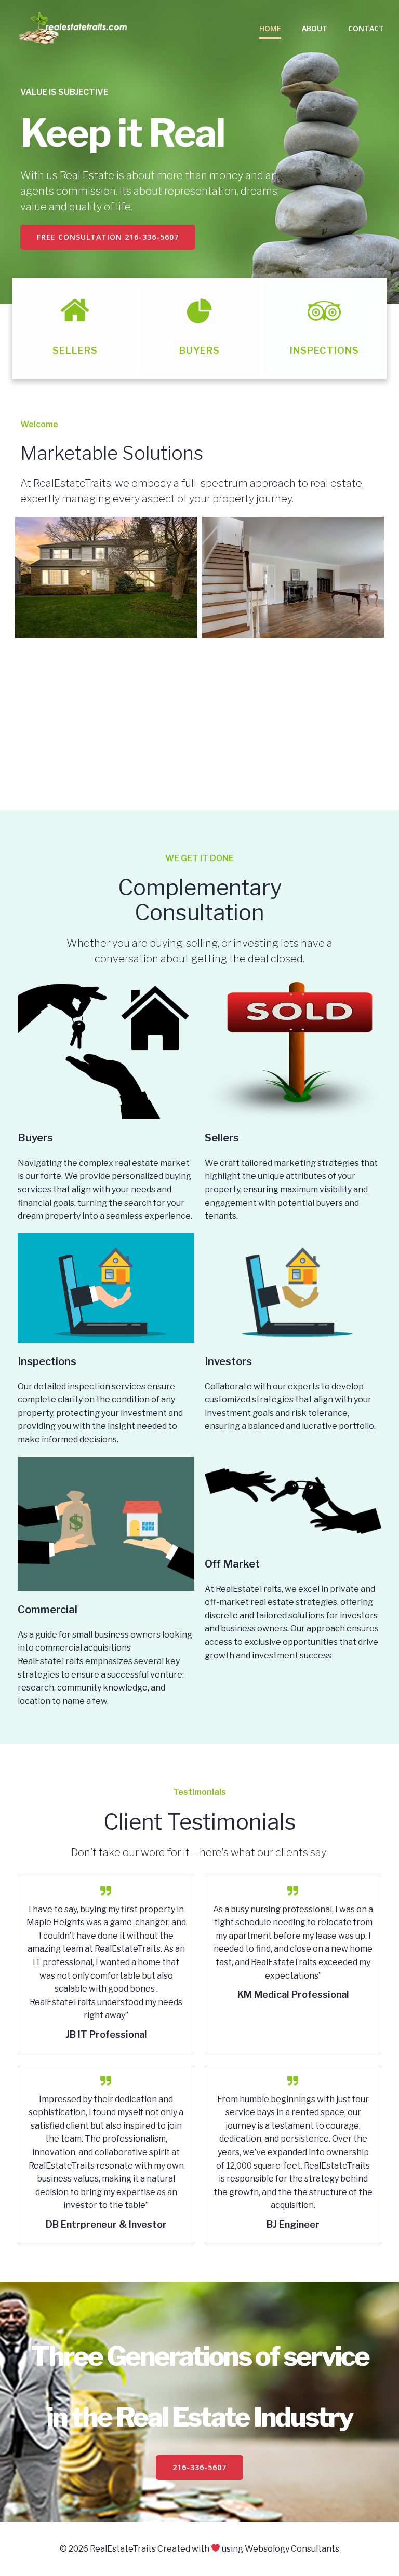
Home (270, 28)
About (315, 28)
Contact (366, 28)
